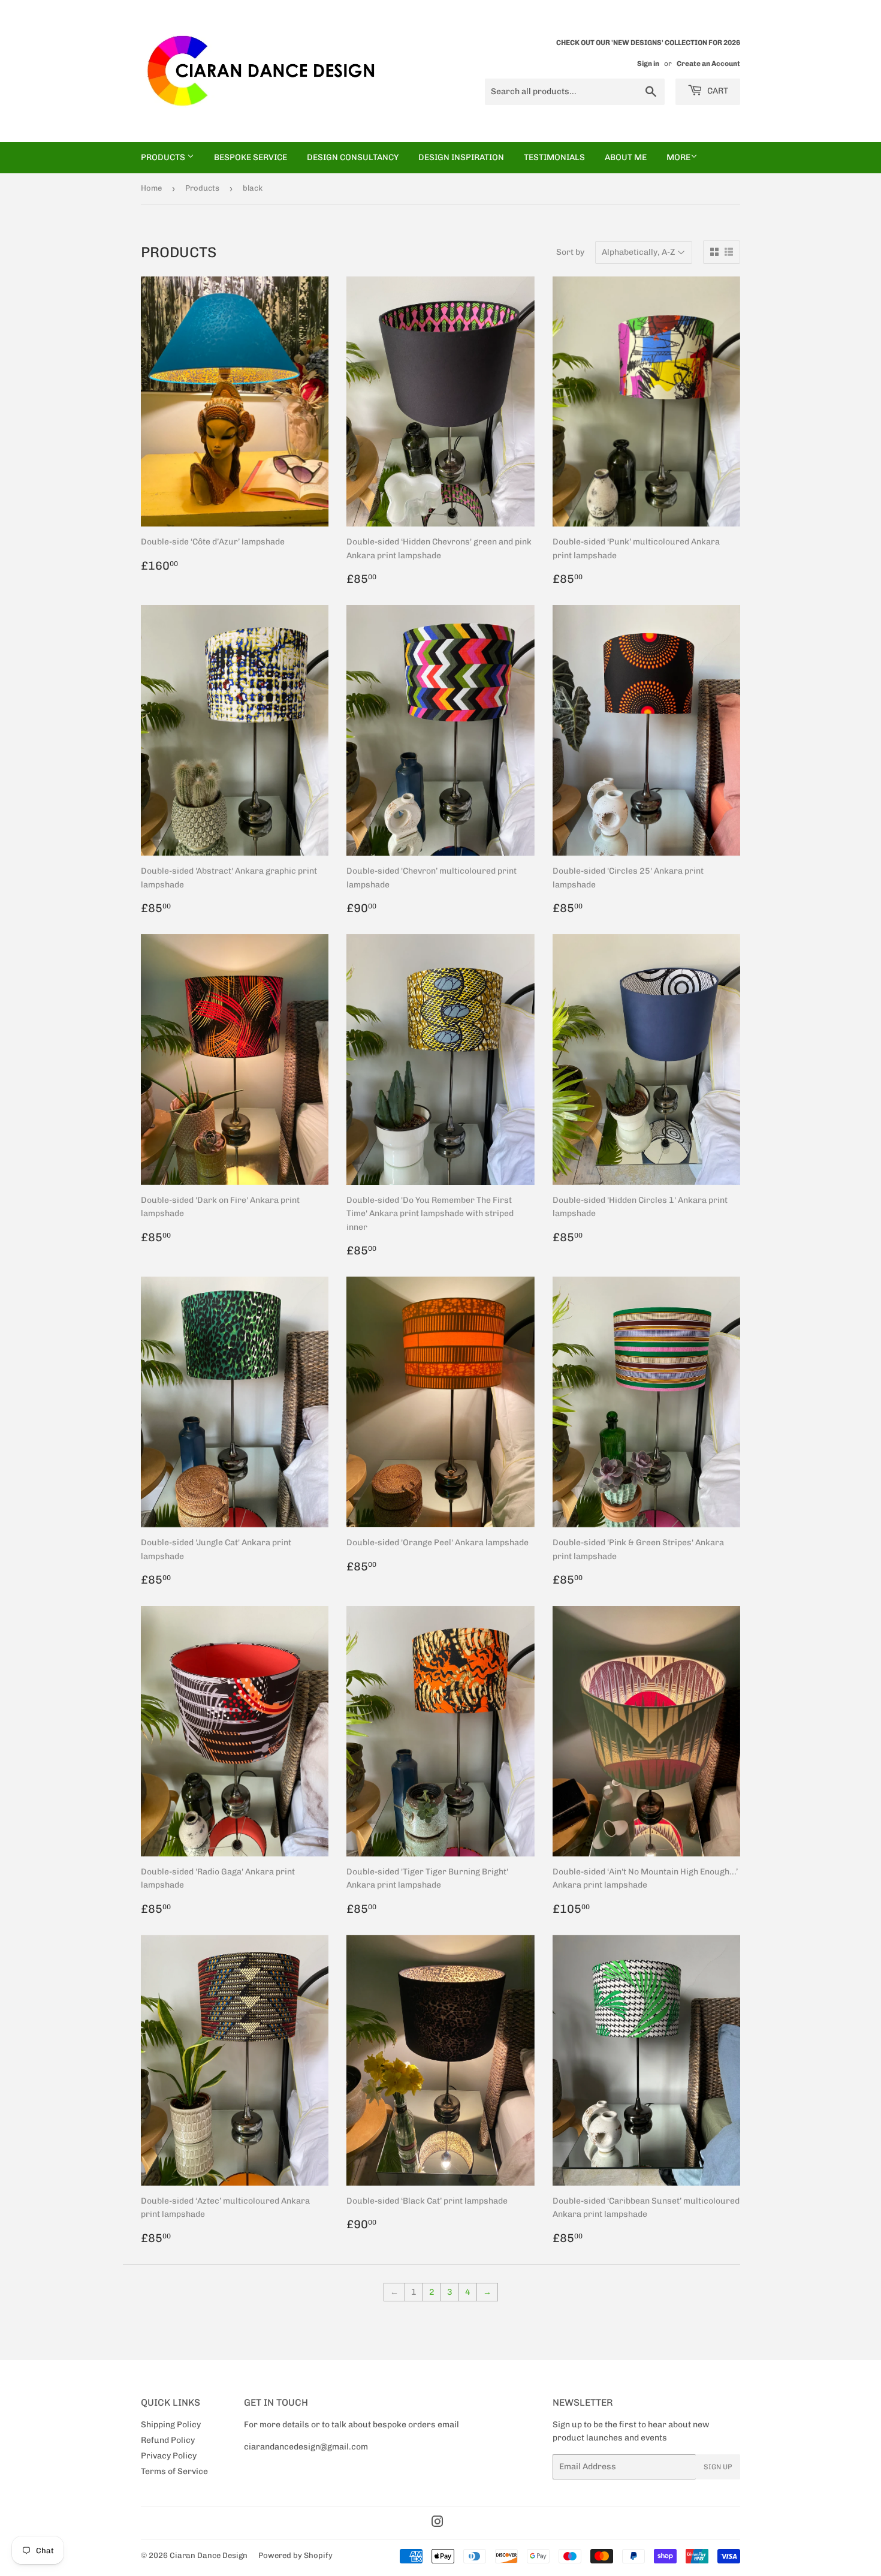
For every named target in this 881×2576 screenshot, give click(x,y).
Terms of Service (174, 2471)
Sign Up (718, 2467)
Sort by (570, 252)
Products (164, 157)
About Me (626, 157)
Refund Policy (168, 2440)
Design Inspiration (461, 157)
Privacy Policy (169, 2456)
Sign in (648, 64)
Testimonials (554, 157)
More (678, 157)
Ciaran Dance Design (209, 2555)
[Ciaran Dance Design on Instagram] (438, 2524)
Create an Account (708, 64)
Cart (717, 91)
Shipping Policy (171, 2425)
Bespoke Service (251, 157)
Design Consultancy (353, 157)
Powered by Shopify (295, 2555)
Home (151, 188)
